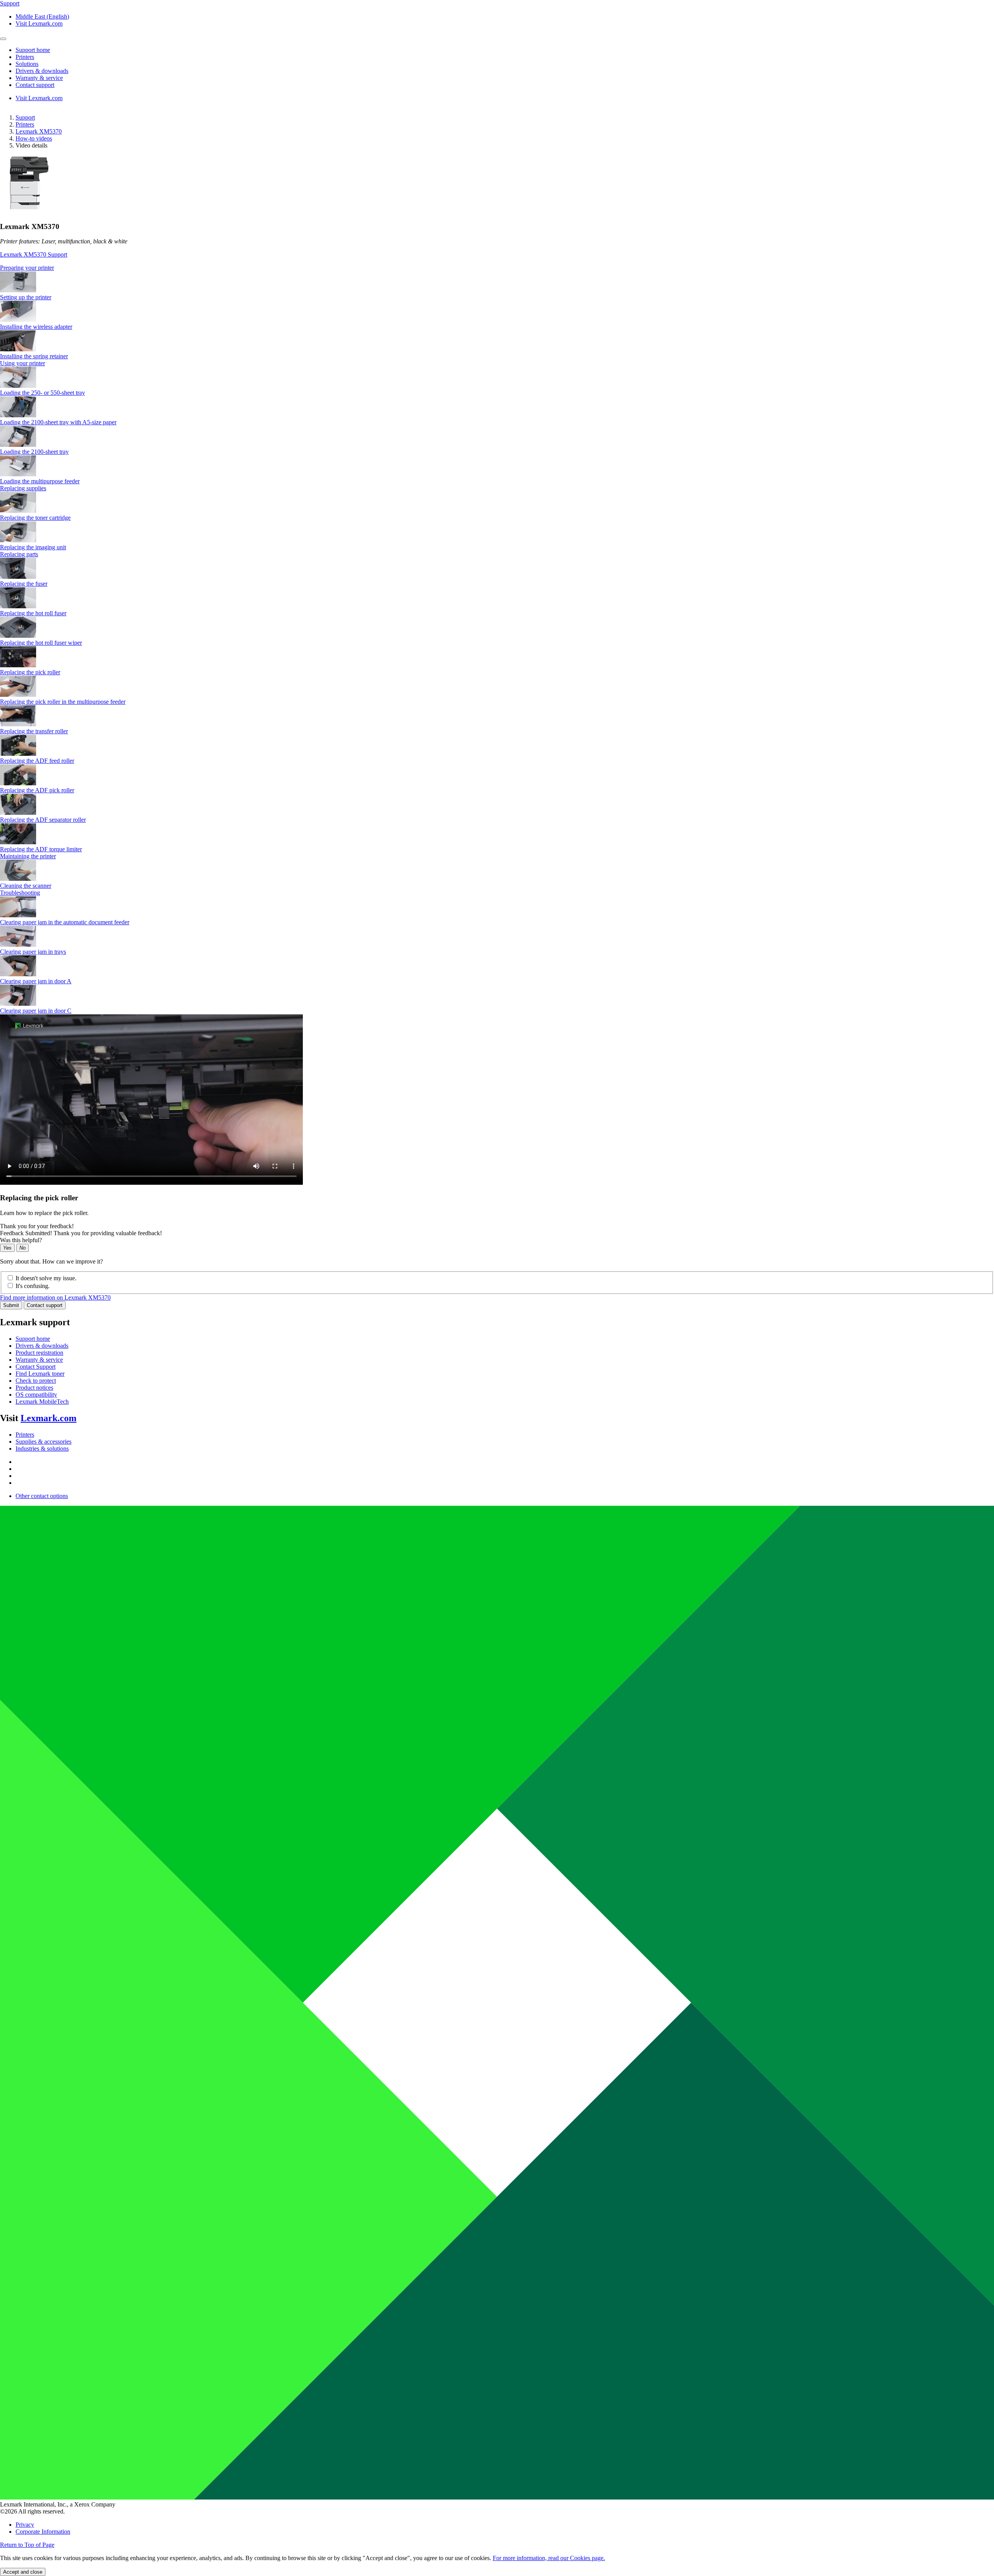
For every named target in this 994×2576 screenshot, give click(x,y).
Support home (33, 1339)
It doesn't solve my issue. (46, 1278)
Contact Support (36, 1367)
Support (25, 117)
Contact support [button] (35, 85)
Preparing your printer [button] (27, 268)
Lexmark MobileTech (42, 1402)
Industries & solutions (42, 1449)
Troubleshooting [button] (20, 893)
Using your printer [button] (23, 363)
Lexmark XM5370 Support (34, 254)
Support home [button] (33, 50)
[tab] (497, 268)
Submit (11, 1305)
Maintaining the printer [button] (28, 856)
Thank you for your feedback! (37, 1226)
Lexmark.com (49, 1418)
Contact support (45, 1305)
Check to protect (36, 1381)
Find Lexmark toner (40, 1374)
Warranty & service (39, 1360)
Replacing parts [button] (19, 554)
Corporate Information (43, 2532)
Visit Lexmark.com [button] (39, 23)
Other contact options (42, 1496)
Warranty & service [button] (39, 78)
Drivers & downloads (42, 1346)
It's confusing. (33, 1286)
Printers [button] (25, 57)
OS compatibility (36, 1395)
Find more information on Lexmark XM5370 (55, 1298)
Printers (25, 124)
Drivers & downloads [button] (42, 71)
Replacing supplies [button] (23, 488)
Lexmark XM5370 (39, 131)
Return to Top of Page (27, 2545)
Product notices (34, 1388)
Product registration (39, 1353)
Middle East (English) (42, 16)
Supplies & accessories (43, 1442)
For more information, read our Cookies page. (549, 2558)
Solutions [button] (27, 64)
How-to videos (34, 138)
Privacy (25, 2525)
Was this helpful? (21, 1240)
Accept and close (23, 2572)
